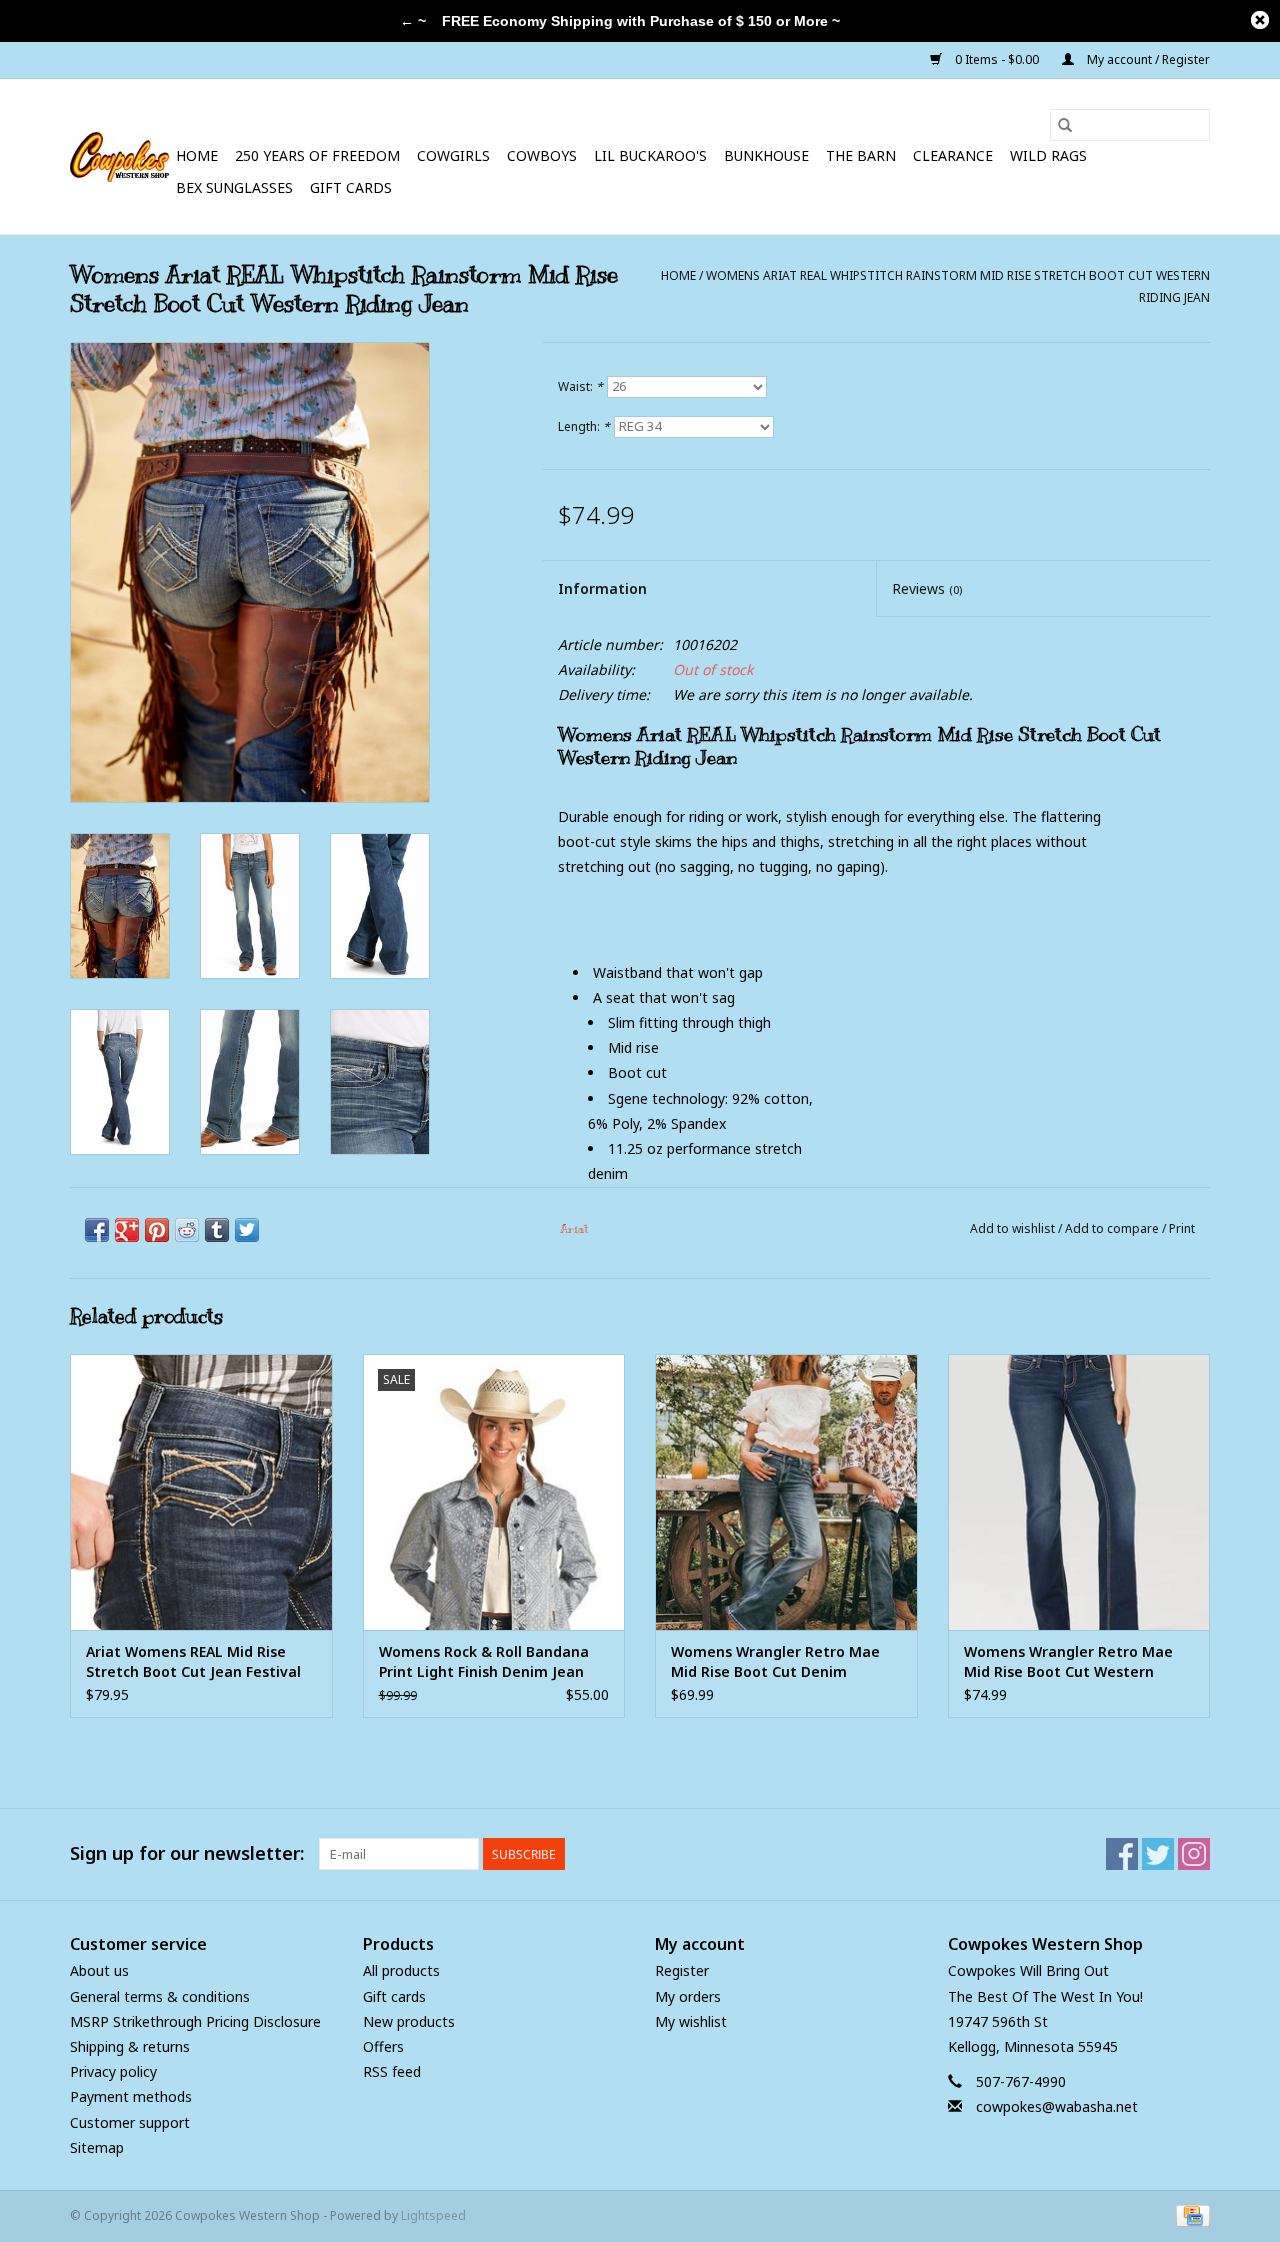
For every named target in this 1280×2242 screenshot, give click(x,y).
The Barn (861, 155)
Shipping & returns (130, 2046)
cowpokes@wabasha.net (1057, 2106)
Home (197, 155)
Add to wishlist (1014, 1228)
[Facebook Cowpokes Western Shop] (1122, 1854)
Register (682, 1970)
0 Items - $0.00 (997, 59)
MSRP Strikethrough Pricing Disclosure (195, 2021)
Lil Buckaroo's (650, 155)
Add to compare (1113, 1228)
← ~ (413, 21)
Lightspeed (433, 2215)
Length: (584, 426)
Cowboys (542, 155)
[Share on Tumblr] (217, 1230)
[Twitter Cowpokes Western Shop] (1158, 1854)
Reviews (927, 588)
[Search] (1065, 125)
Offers (383, 2046)
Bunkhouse (766, 155)
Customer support (130, 2122)
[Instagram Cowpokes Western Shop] (1194, 1854)
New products (409, 2021)
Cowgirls (453, 155)
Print (1182, 1228)
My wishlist (691, 2021)
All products (401, 1970)
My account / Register (1147, 59)
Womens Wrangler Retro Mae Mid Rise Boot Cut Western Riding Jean (1068, 1662)
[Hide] (1260, 20)
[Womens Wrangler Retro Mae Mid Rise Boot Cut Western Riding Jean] (1079, 1491)
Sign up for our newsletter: (187, 1853)
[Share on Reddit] (187, 1230)
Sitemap (97, 2147)
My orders (688, 1996)
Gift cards (351, 187)
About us (99, 1970)
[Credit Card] (1189, 2214)
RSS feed (392, 2071)
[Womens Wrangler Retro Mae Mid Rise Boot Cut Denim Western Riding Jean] (786, 1491)
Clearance (953, 155)
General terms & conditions (160, 1996)
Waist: (580, 386)
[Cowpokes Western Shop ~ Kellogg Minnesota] (120, 157)
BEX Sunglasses (234, 187)
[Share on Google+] (127, 1230)
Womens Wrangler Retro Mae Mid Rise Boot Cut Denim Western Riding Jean (775, 1662)
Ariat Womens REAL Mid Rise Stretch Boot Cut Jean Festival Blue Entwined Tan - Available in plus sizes (200, 1662)
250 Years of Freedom (317, 155)
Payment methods (131, 2096)
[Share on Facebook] (97, 1230)
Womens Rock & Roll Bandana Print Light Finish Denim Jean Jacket (484, 1662)
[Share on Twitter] (247, 1230)
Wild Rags (1048, 155)
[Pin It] (157, 1230)
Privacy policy (113, 2071)
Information (602, 588)
